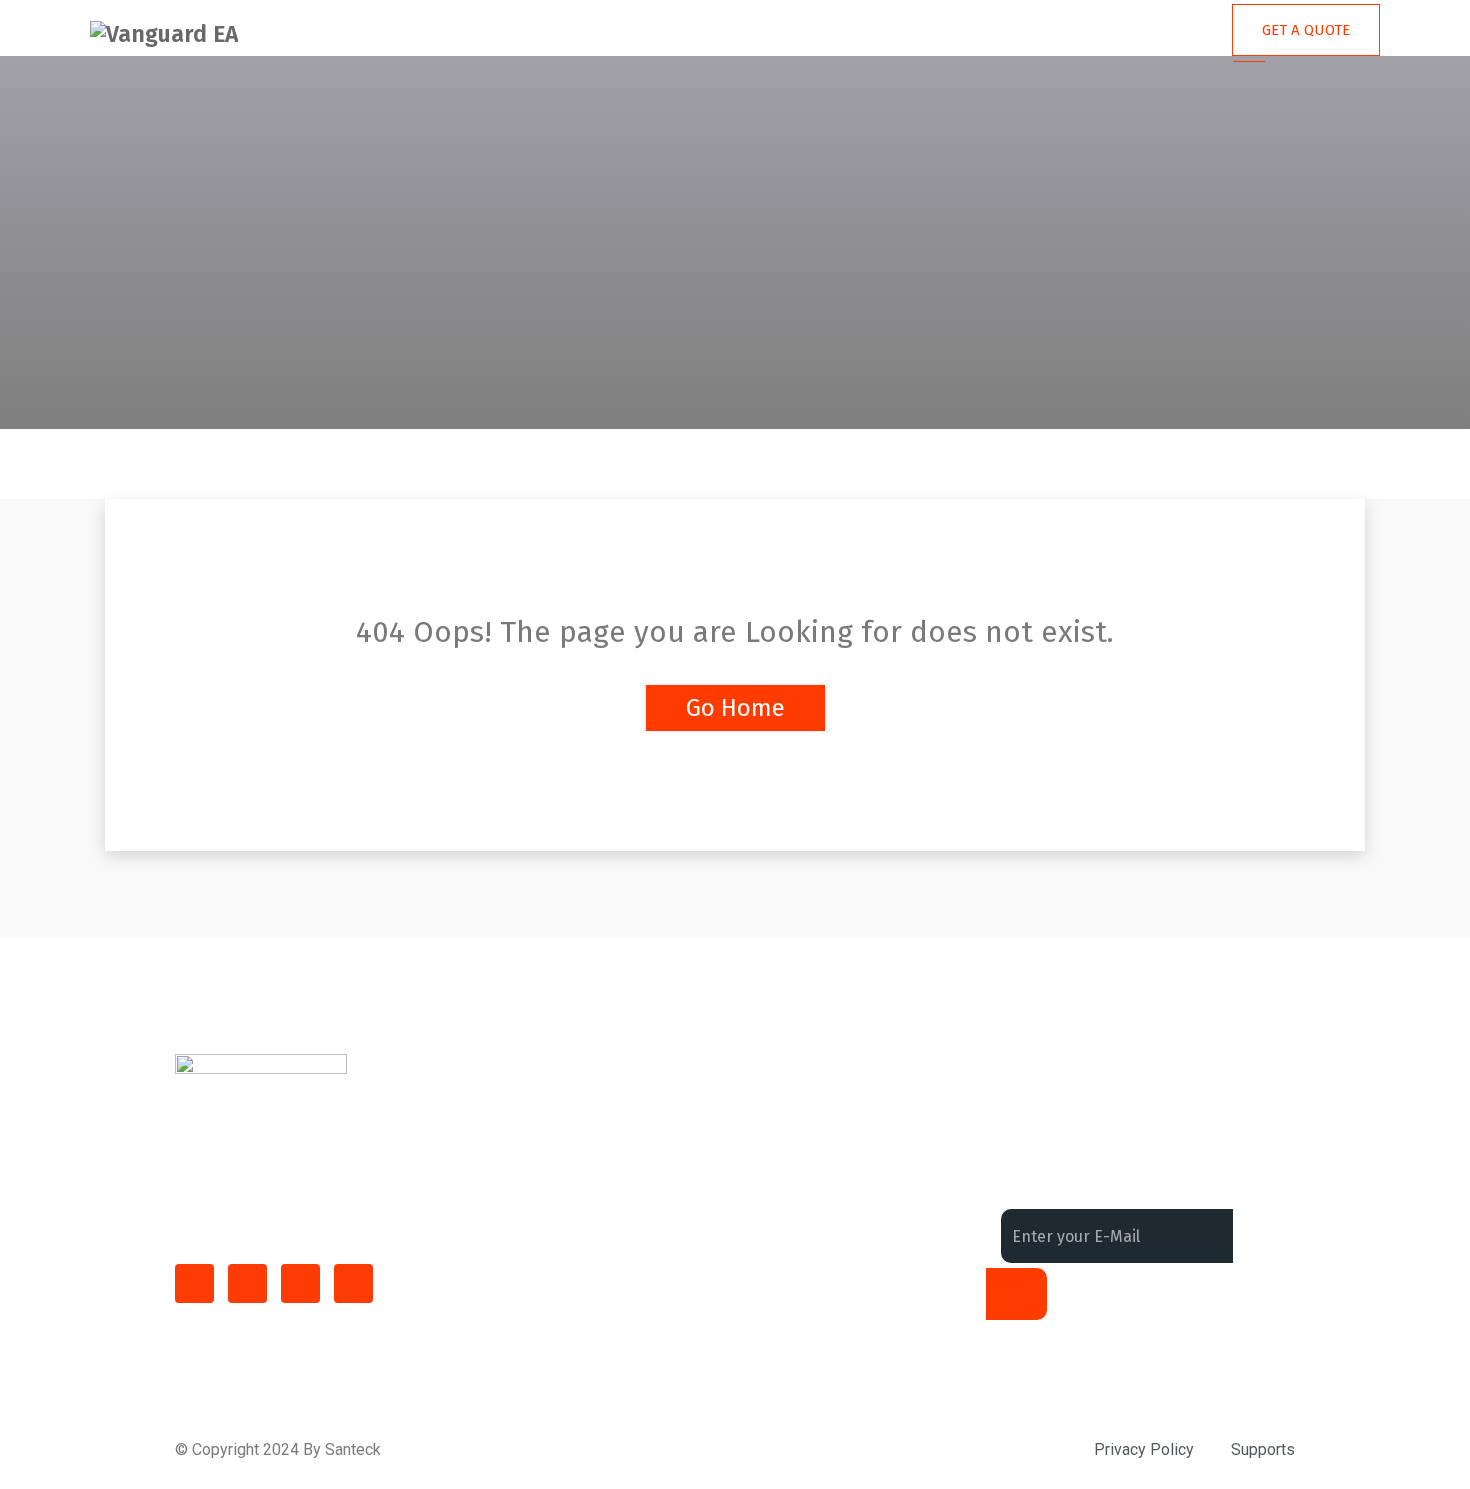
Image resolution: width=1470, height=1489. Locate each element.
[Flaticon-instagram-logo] (300, 1283)
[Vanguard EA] (164, 34)
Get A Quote (1306, 30)
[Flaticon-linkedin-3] (247, 1283)
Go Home (735, 708)
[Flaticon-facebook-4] (194, 1283)
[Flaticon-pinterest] (353, 1283)
